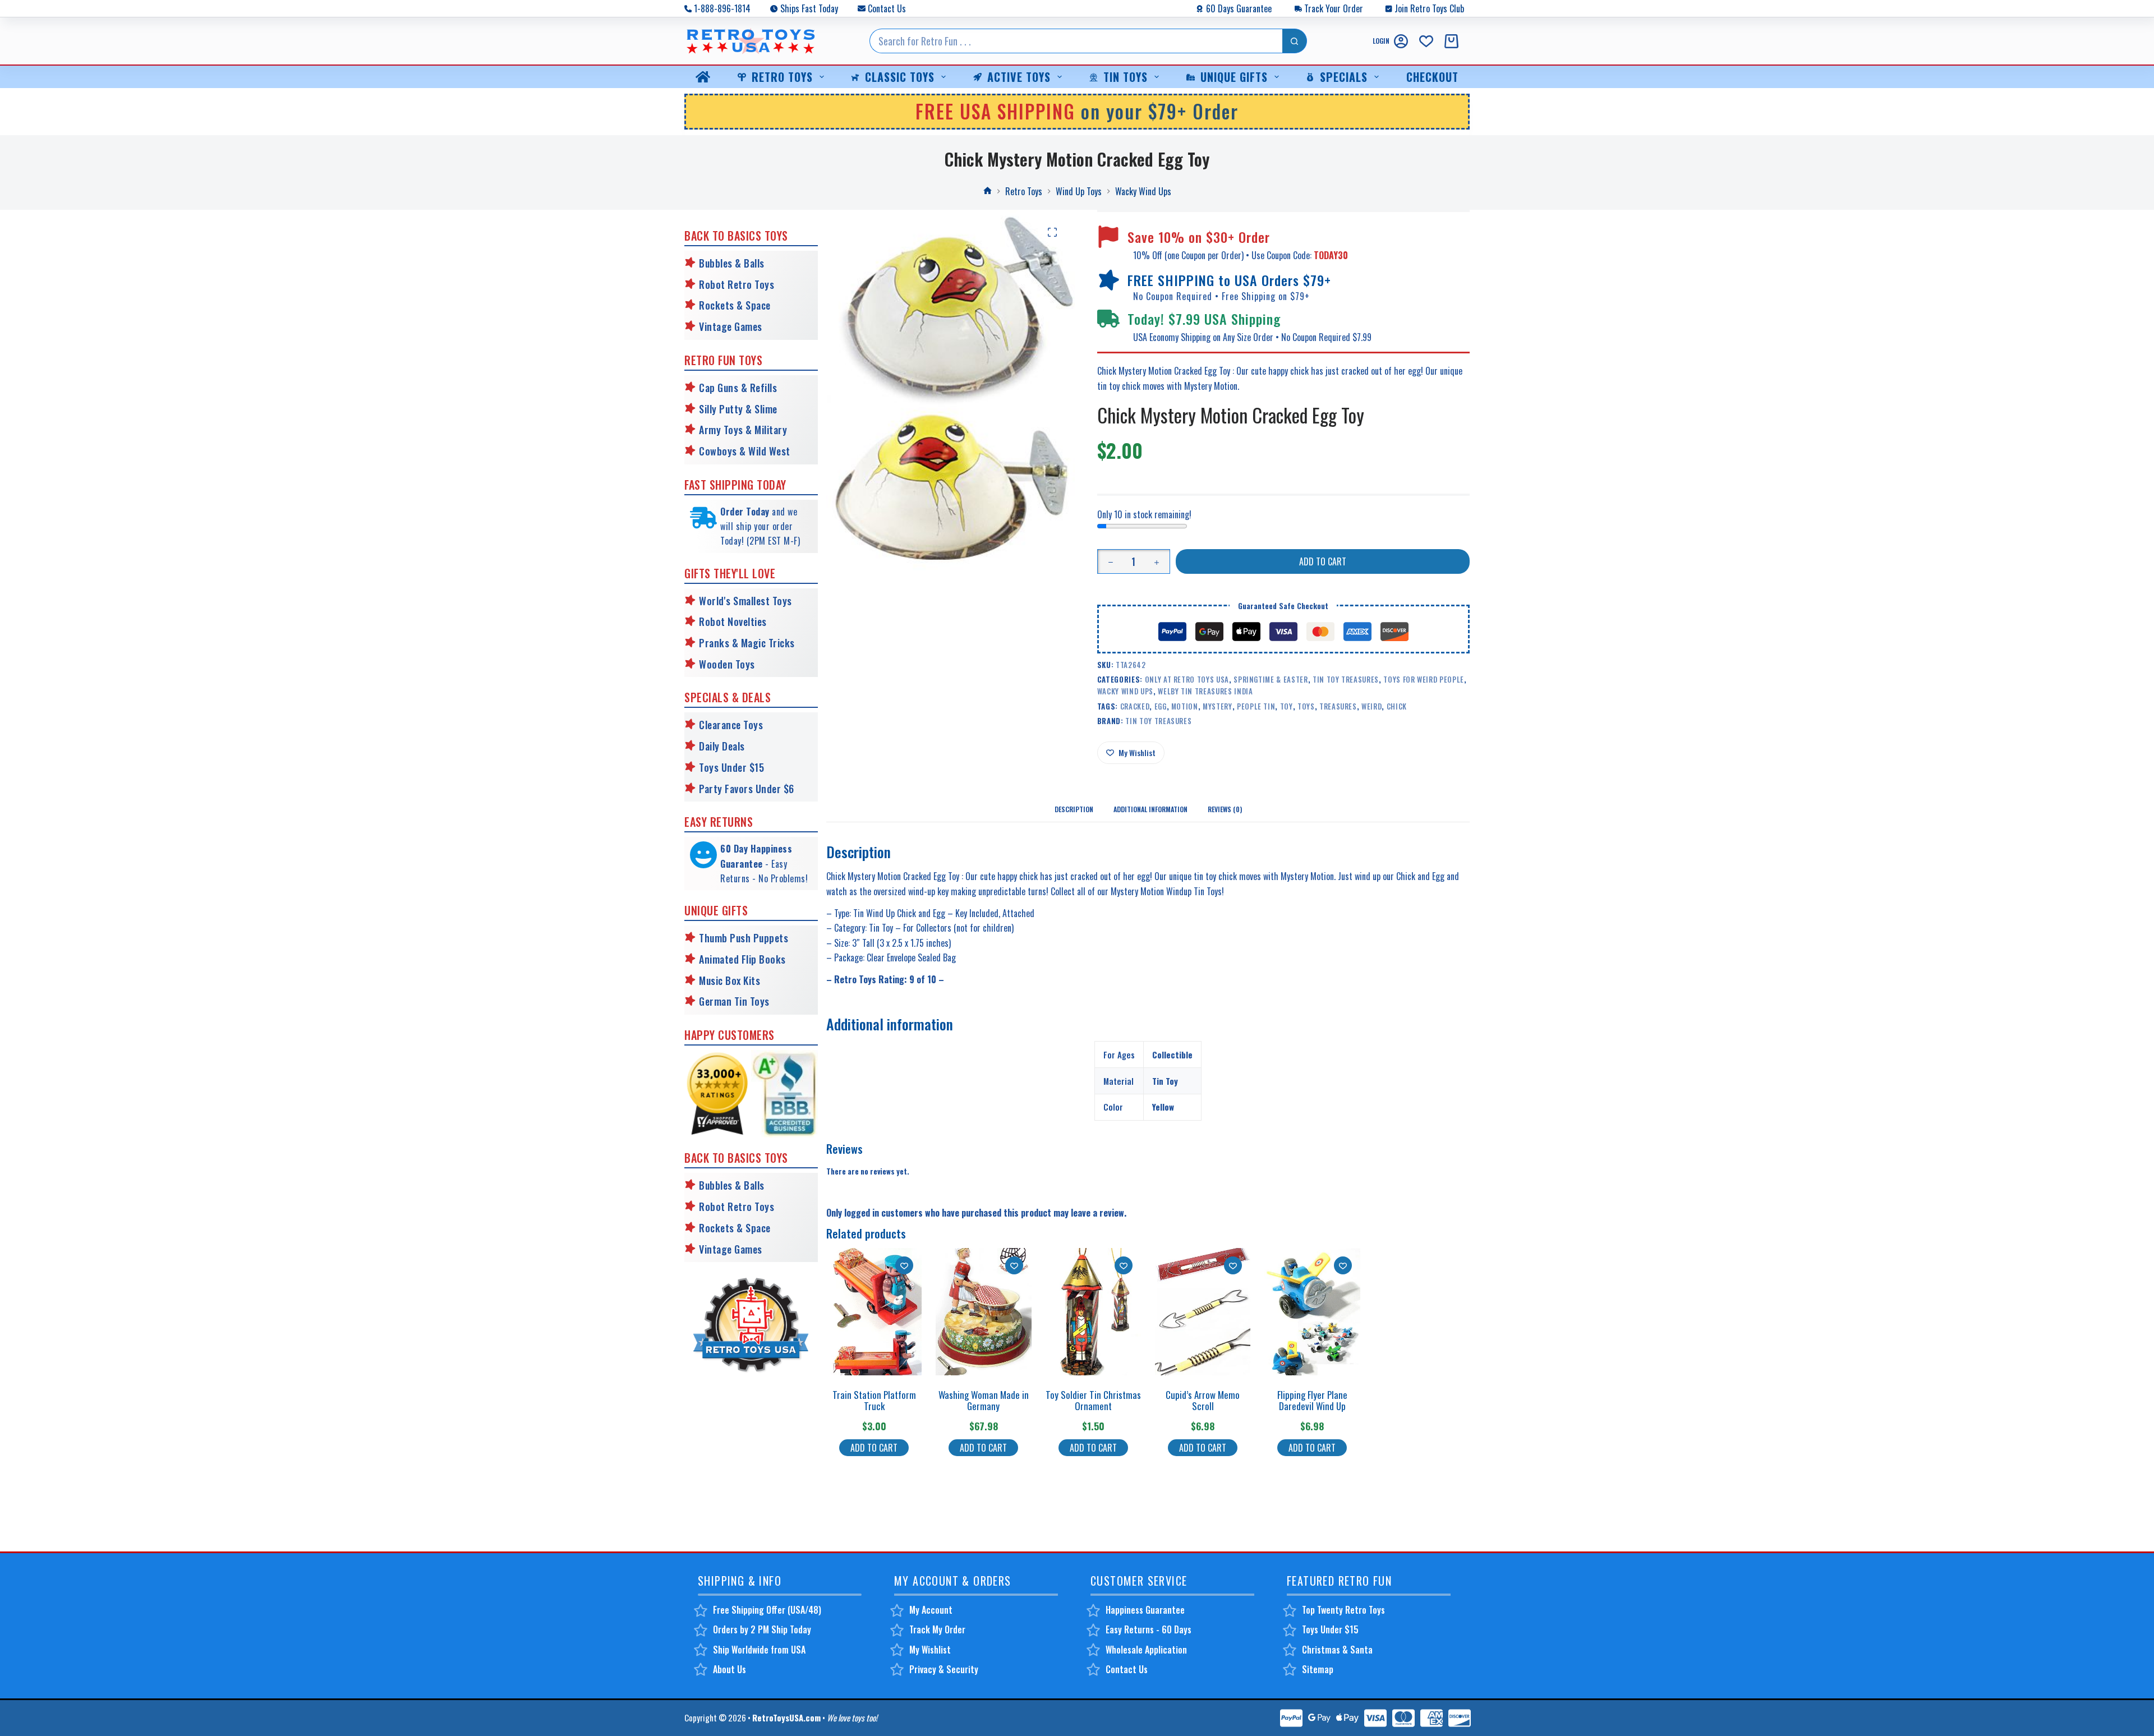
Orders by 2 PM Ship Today (762, 1629)
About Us (729, 1669)
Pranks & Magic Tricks (747, 643)
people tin (1256, 706)
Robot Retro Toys (737, 284)
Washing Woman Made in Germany (984, 1400)
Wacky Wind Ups (1125, 691)
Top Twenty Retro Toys (1343, 1610)
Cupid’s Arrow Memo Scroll (1203, 1400)
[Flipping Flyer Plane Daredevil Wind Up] (1312, 1312)
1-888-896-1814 (722, 8)
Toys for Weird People (1424, 679)
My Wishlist (930, 1650)
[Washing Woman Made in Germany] (983, 1312)
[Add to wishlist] (904, 1265)
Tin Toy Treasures (1346, 679)
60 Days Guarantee (1239, 8)
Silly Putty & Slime (738, 409)
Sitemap (1318, 1669)
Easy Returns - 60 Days (1149, 1629)
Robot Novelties (733, 621)
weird (1371, 706)
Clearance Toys (731, 725)
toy (1287, 706)
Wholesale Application (1146, 1650)
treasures (1338, 706)
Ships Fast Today (809, 8)
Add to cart (1323, 561)
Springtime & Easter (1271, 679)
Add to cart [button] (874, 1448)
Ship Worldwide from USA (759, 1650)
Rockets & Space (735, 305)
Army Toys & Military (743, 430)
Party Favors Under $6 (747, 789)
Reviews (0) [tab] (1225, 809)
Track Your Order (1334, 8)
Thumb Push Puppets (744, 938)
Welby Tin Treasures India (1205, 691)
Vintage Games (731, 326)
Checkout (1432, 77)
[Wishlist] (1426, 41)
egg (1161, 706)
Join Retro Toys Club (1429, 8)
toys (1306, 706)
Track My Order (937, 1629)
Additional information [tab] (1150, 809)
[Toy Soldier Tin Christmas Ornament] (1093, 1312)
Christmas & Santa (1337, 1650)
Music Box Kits (729, 980)
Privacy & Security (944, 1669)
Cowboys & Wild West (745, 451)
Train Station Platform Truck (874, 1400)
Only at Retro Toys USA (1187, 679)
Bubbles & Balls (732, 263)
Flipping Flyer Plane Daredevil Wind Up (1312, 1400)
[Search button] (1295, 41)
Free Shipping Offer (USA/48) (767, 1610)
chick (1397, 706)
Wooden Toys (727, 664)
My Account (931, 1610)
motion (1185, 706)
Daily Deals (722, 746)
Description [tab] (1074, 809)
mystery (1218, 706)
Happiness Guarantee (1145, 1610)
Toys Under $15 (731, 767)
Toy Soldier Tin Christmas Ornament (1093, 1400)
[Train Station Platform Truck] (874, 1312)
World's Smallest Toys (745, 601)
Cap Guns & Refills (738, 388)
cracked (1135, 706)
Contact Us (887, 8)
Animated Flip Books (742, 959)
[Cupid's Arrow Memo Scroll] (1203, 1312)
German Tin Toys (734, 1001)
